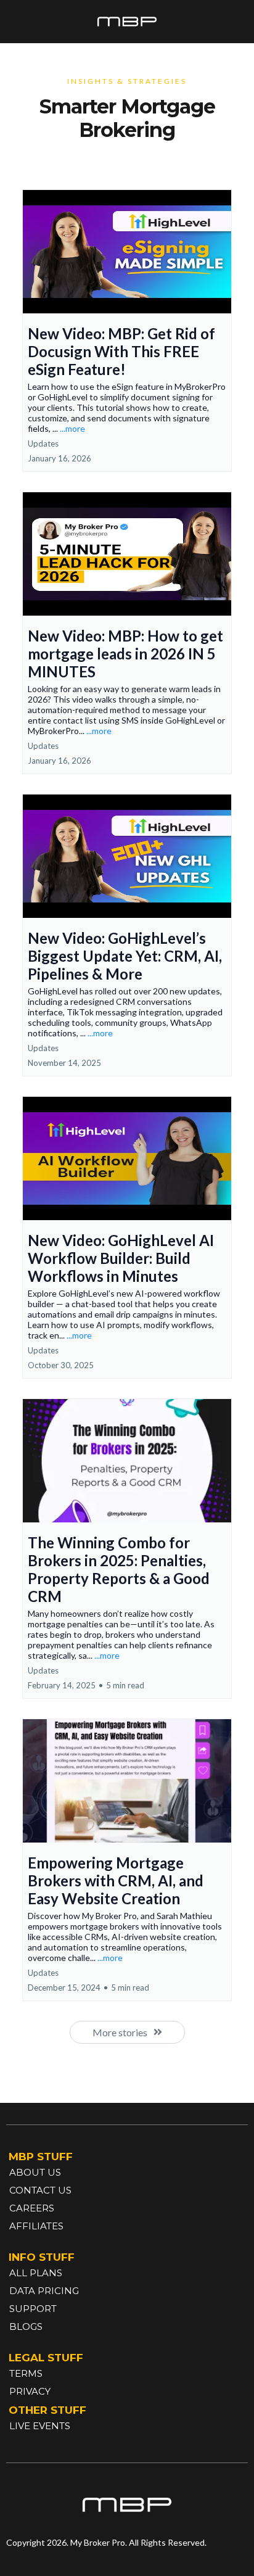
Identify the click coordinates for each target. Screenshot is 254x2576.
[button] (127, 331)
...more (72, 428)
